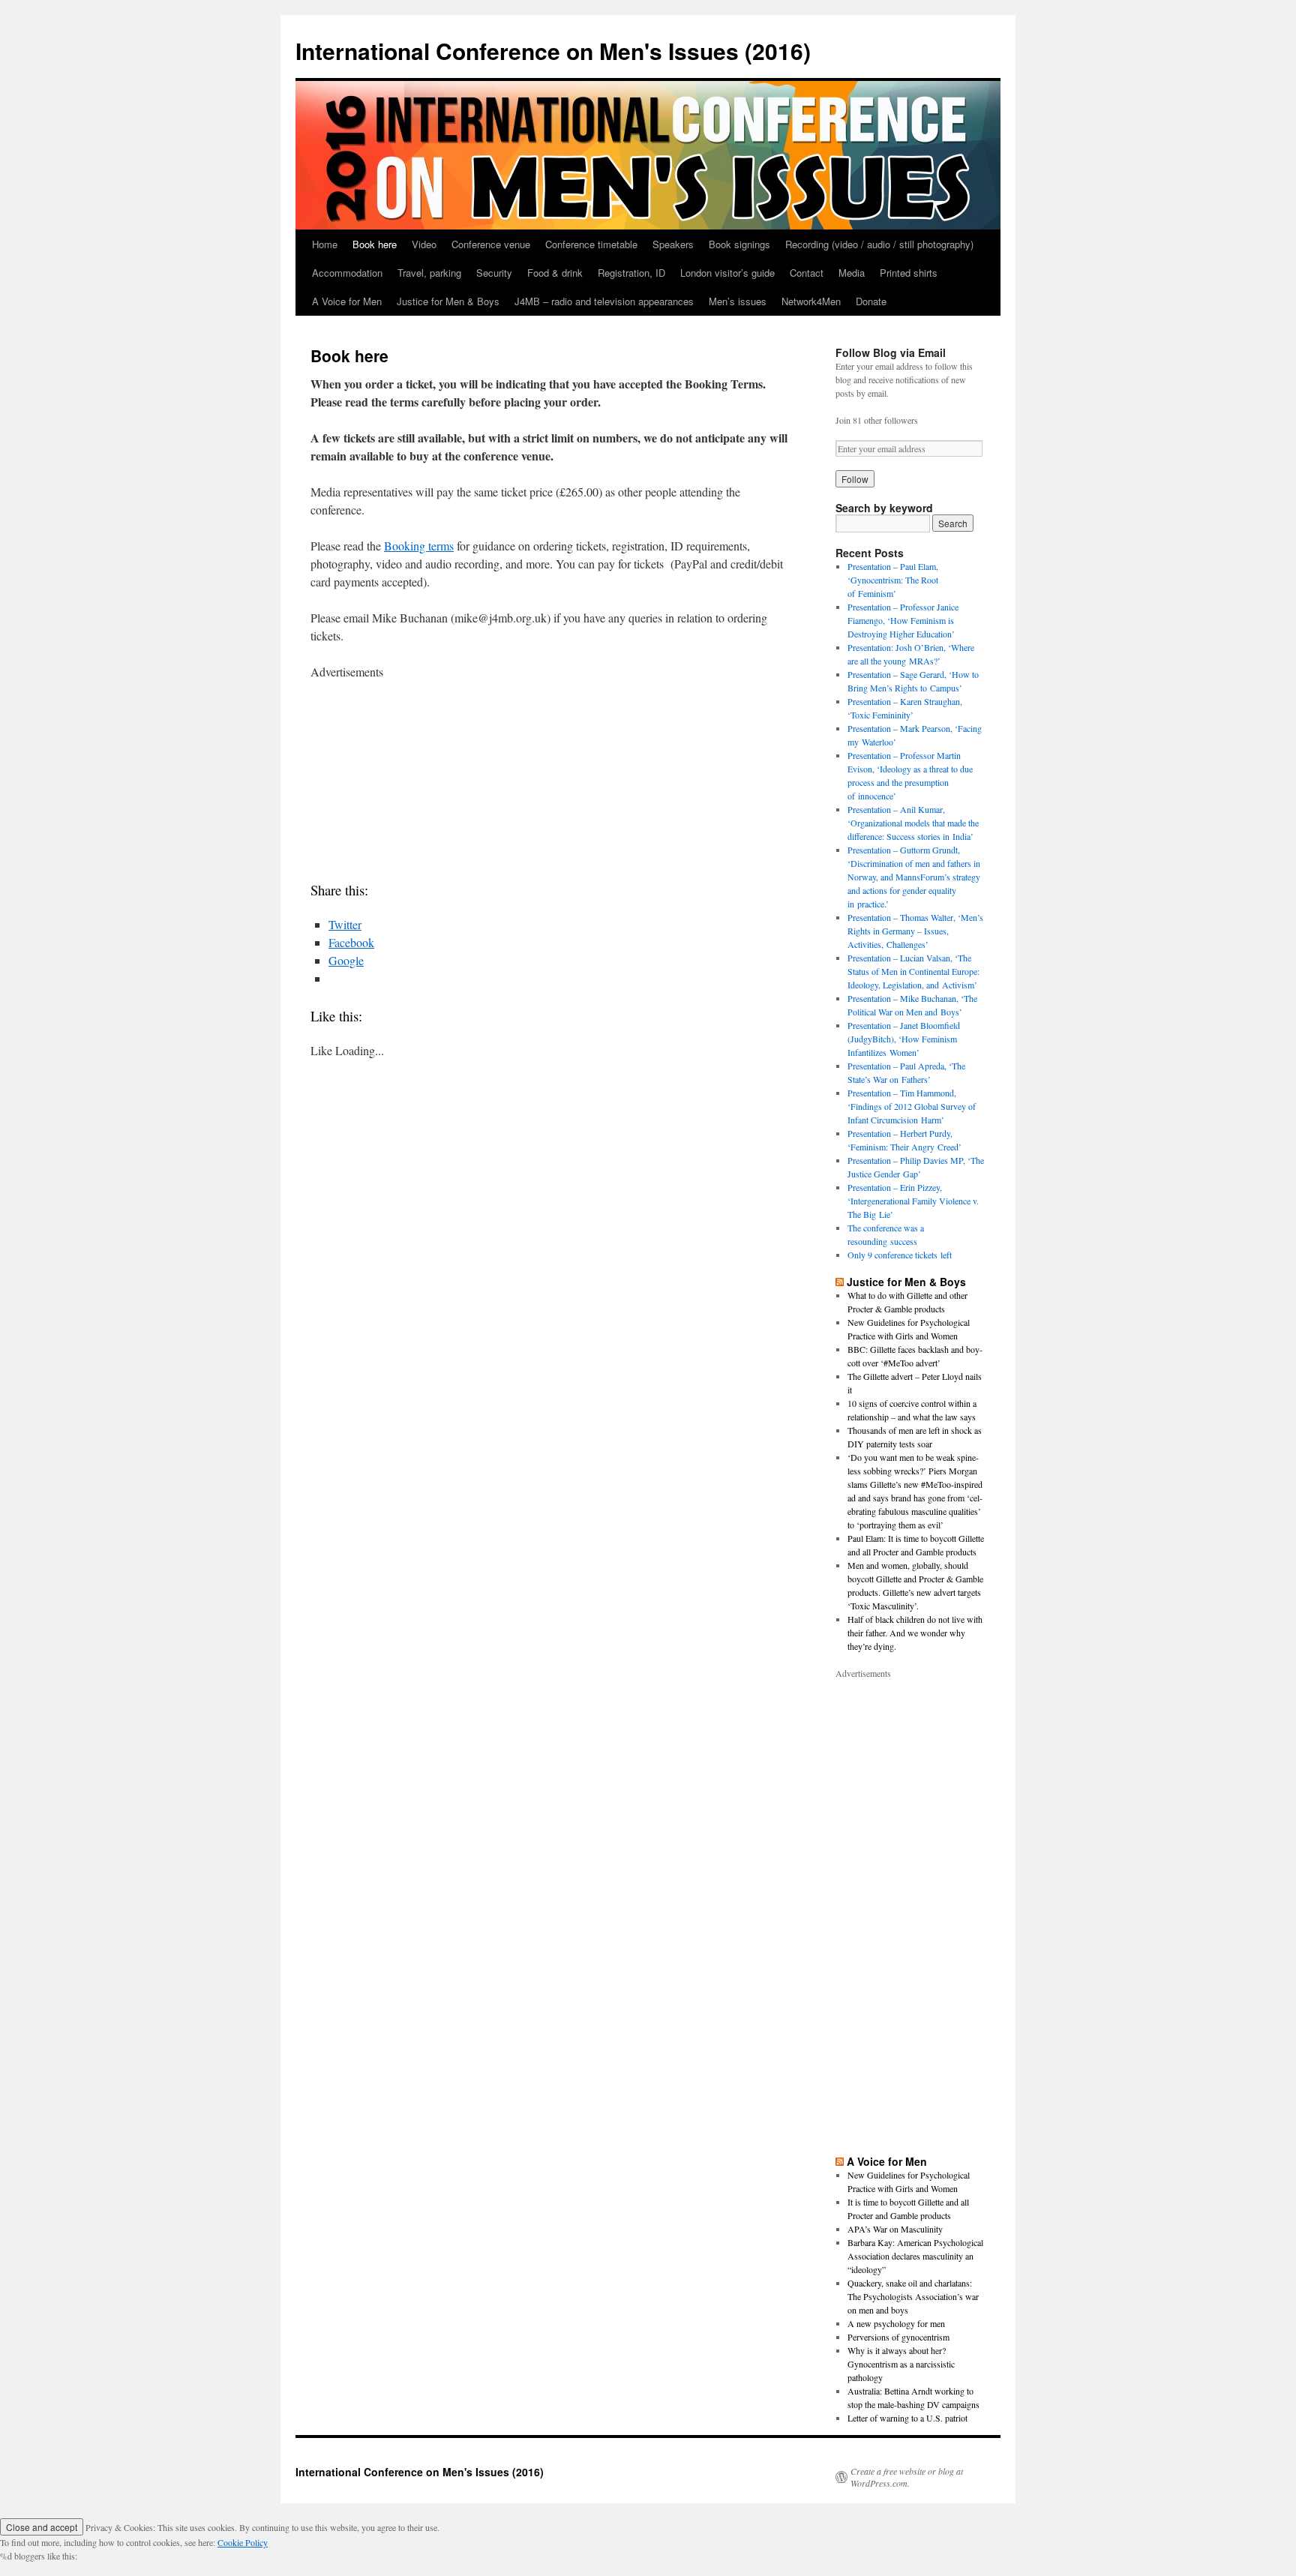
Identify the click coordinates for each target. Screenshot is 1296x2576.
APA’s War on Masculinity (895, 2229)
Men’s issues (738, 301)
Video (424, 244)
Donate (871, 301)
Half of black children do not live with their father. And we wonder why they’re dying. (915, 1633)
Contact (807, 273)
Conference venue (491, 244)
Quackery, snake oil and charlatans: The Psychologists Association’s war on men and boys (913, 2296)
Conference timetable (591, 244)
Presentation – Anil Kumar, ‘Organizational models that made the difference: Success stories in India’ (913, 823)
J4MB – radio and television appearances (604, 301)
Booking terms (419, 546)
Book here (375, 244)
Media (852, 273)
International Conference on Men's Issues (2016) (553, 51)
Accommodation (347, 273)
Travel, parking (429, 273)
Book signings (739, 244)
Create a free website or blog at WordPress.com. (907, 2477)
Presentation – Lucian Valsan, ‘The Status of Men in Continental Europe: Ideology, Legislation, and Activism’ (913, 971)
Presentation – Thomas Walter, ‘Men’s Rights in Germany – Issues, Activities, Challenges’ (915, 931)
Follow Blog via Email (891, 352)
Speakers (673, 244)
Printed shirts (909, 273)
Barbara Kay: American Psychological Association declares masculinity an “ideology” (915, 2256)
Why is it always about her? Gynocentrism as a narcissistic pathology (901, 2364)
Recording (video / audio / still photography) (879, 244)
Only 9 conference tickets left (900, 1255)
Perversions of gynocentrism (898, 2337)
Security (494, 273)
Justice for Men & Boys (448, 301)
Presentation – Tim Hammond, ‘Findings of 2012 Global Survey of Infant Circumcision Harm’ (912, 1106)
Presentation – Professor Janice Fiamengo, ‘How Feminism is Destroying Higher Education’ (903, 620)
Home (325, 244)
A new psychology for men (896, 2323)
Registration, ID (631, 273)
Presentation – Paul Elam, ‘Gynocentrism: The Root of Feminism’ (893, 580)
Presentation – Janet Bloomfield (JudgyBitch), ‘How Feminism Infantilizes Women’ (904, 1039)
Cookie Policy (243, 2542)
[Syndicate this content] (840, 1282)
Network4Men (811, 301)
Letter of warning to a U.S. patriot (907, 2418)
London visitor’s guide (727, 273)
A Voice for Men (347, 301)
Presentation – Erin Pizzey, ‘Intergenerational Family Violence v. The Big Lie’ (913, 1201)
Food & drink (555, 273)
